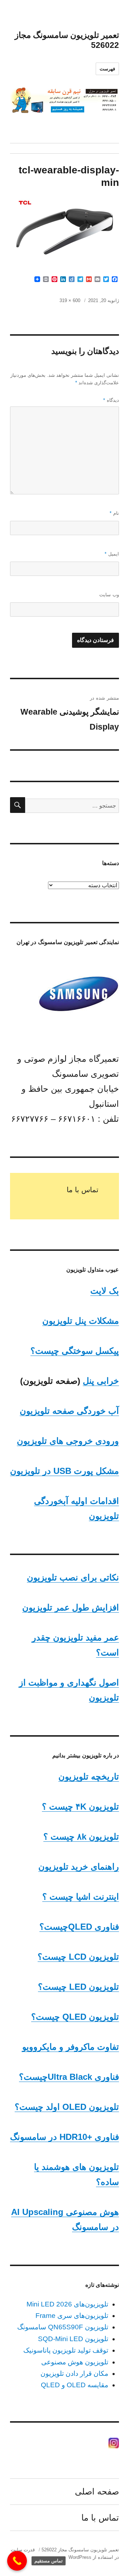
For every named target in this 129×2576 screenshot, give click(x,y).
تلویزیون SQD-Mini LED (73, 2339)
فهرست (107, 69)
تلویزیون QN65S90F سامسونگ (63, 2327)
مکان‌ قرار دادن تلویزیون (74, 2373)
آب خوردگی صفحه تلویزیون (69, 1411)
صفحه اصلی (97, 2491)
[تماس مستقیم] (17, 2561)
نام (114, 513)
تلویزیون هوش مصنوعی (75, 2362)
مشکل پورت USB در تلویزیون (64, 1471)
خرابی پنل (101, 1381)
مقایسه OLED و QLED (75, 2385)
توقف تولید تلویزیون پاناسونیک (66, 2350)
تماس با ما (83, 1190)
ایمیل (112, 554)
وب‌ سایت (109, 595)
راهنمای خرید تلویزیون (79, 1867)
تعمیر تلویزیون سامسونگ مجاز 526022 (80, 2550)
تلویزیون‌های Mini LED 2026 (67, 2304)
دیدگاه (111, 400)
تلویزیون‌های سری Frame (72, 2316)
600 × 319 (70, 300)
